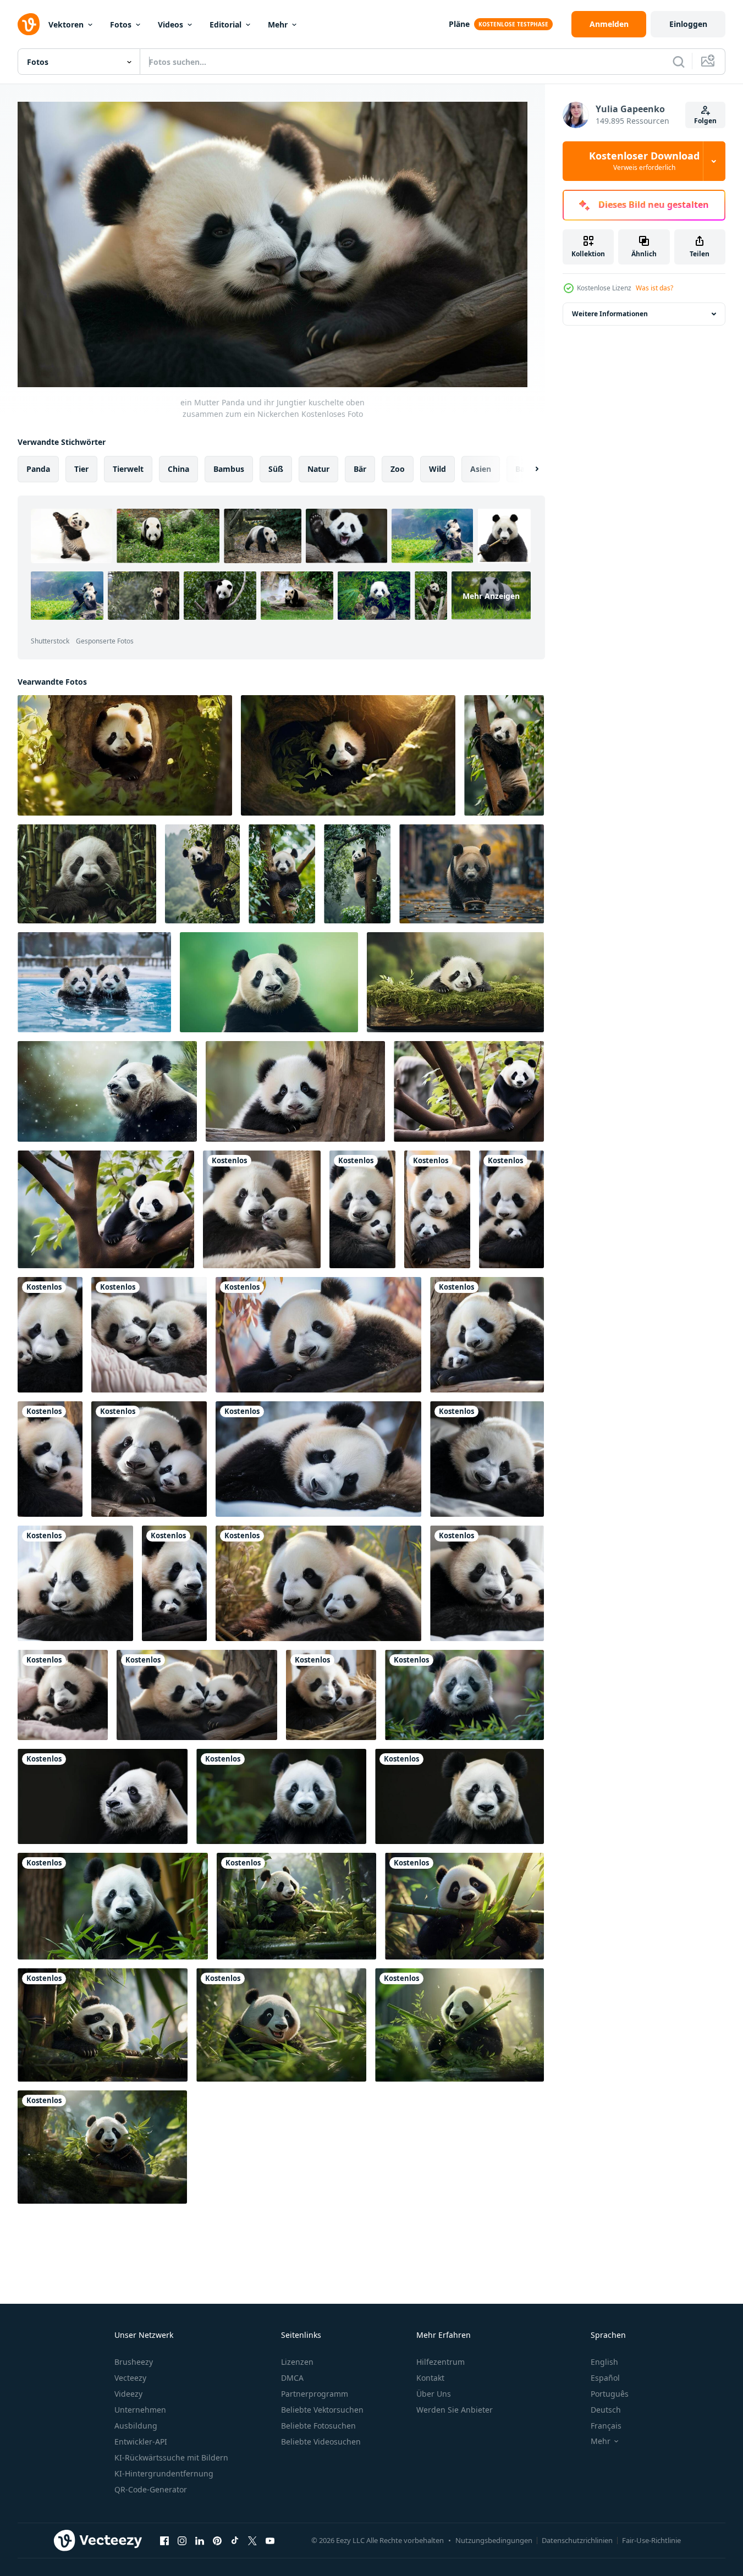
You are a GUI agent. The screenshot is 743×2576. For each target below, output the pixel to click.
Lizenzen (297, 2362)
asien (481, 468)
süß (276, 468)
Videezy (128, 2394)
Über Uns (434, 2394)
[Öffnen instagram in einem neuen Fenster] (182, 2541)
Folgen (705, 121)
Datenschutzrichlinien (577, 2540)
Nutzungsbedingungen (494, 2540)
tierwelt (128, 468)
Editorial (225, 24)
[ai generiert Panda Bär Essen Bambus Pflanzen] (296, 1906)
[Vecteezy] (29, 24)
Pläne (459, 24)
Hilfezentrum (441, 2362)
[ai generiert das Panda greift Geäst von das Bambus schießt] (464, 1906)
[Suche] (679, 62)
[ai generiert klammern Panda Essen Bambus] (103, 2025)
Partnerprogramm (315, 2394)
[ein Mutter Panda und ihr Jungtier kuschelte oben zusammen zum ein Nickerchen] (262, 1209)
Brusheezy (134, 2362)
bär (360, 468)
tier (81, 468)
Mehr (278, 24)
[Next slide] (527, 469)
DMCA (292, 2378)
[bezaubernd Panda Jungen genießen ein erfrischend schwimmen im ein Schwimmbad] (94, 982)
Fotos (121, 24)
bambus (229, 468)
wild (437, 468)
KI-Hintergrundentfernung (164, 2473)
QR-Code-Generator (151, 2489)
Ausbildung (136, 2426)
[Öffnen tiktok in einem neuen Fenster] (235, 2541)
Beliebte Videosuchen (321, 2442)
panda (38, 468)
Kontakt (430, 2378)
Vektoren (66, 24)
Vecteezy (130, 2378)
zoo (398, 468)
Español (605, 2378)
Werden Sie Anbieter (455, 2410)
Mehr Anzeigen (491, 595)
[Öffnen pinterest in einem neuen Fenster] (217, 2541)
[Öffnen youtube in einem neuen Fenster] (270, 2541)
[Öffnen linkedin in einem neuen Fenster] (200, 2541)
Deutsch (606, 2410)
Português (610, 2394)
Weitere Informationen (610, 314)
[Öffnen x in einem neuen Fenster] (252, 2541)
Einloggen (688, 24)
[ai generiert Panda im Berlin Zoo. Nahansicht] (464, 1695)
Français (606, 2426)
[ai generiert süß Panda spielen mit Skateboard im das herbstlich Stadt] (472, 874)
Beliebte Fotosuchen (318, 2426)
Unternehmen (140, 2410)
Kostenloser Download (644, 161)
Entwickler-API (141, 2442)
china (178, 468)
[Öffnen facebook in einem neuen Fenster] (164, 2541)
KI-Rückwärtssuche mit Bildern (171, 2457)
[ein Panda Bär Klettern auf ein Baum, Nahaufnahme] (504, 755)
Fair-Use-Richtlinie (651, 2540)
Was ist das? (654, 288)
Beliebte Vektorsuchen (322, 2410)
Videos (170, 24)
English (604, 2362)
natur (318, 468)
